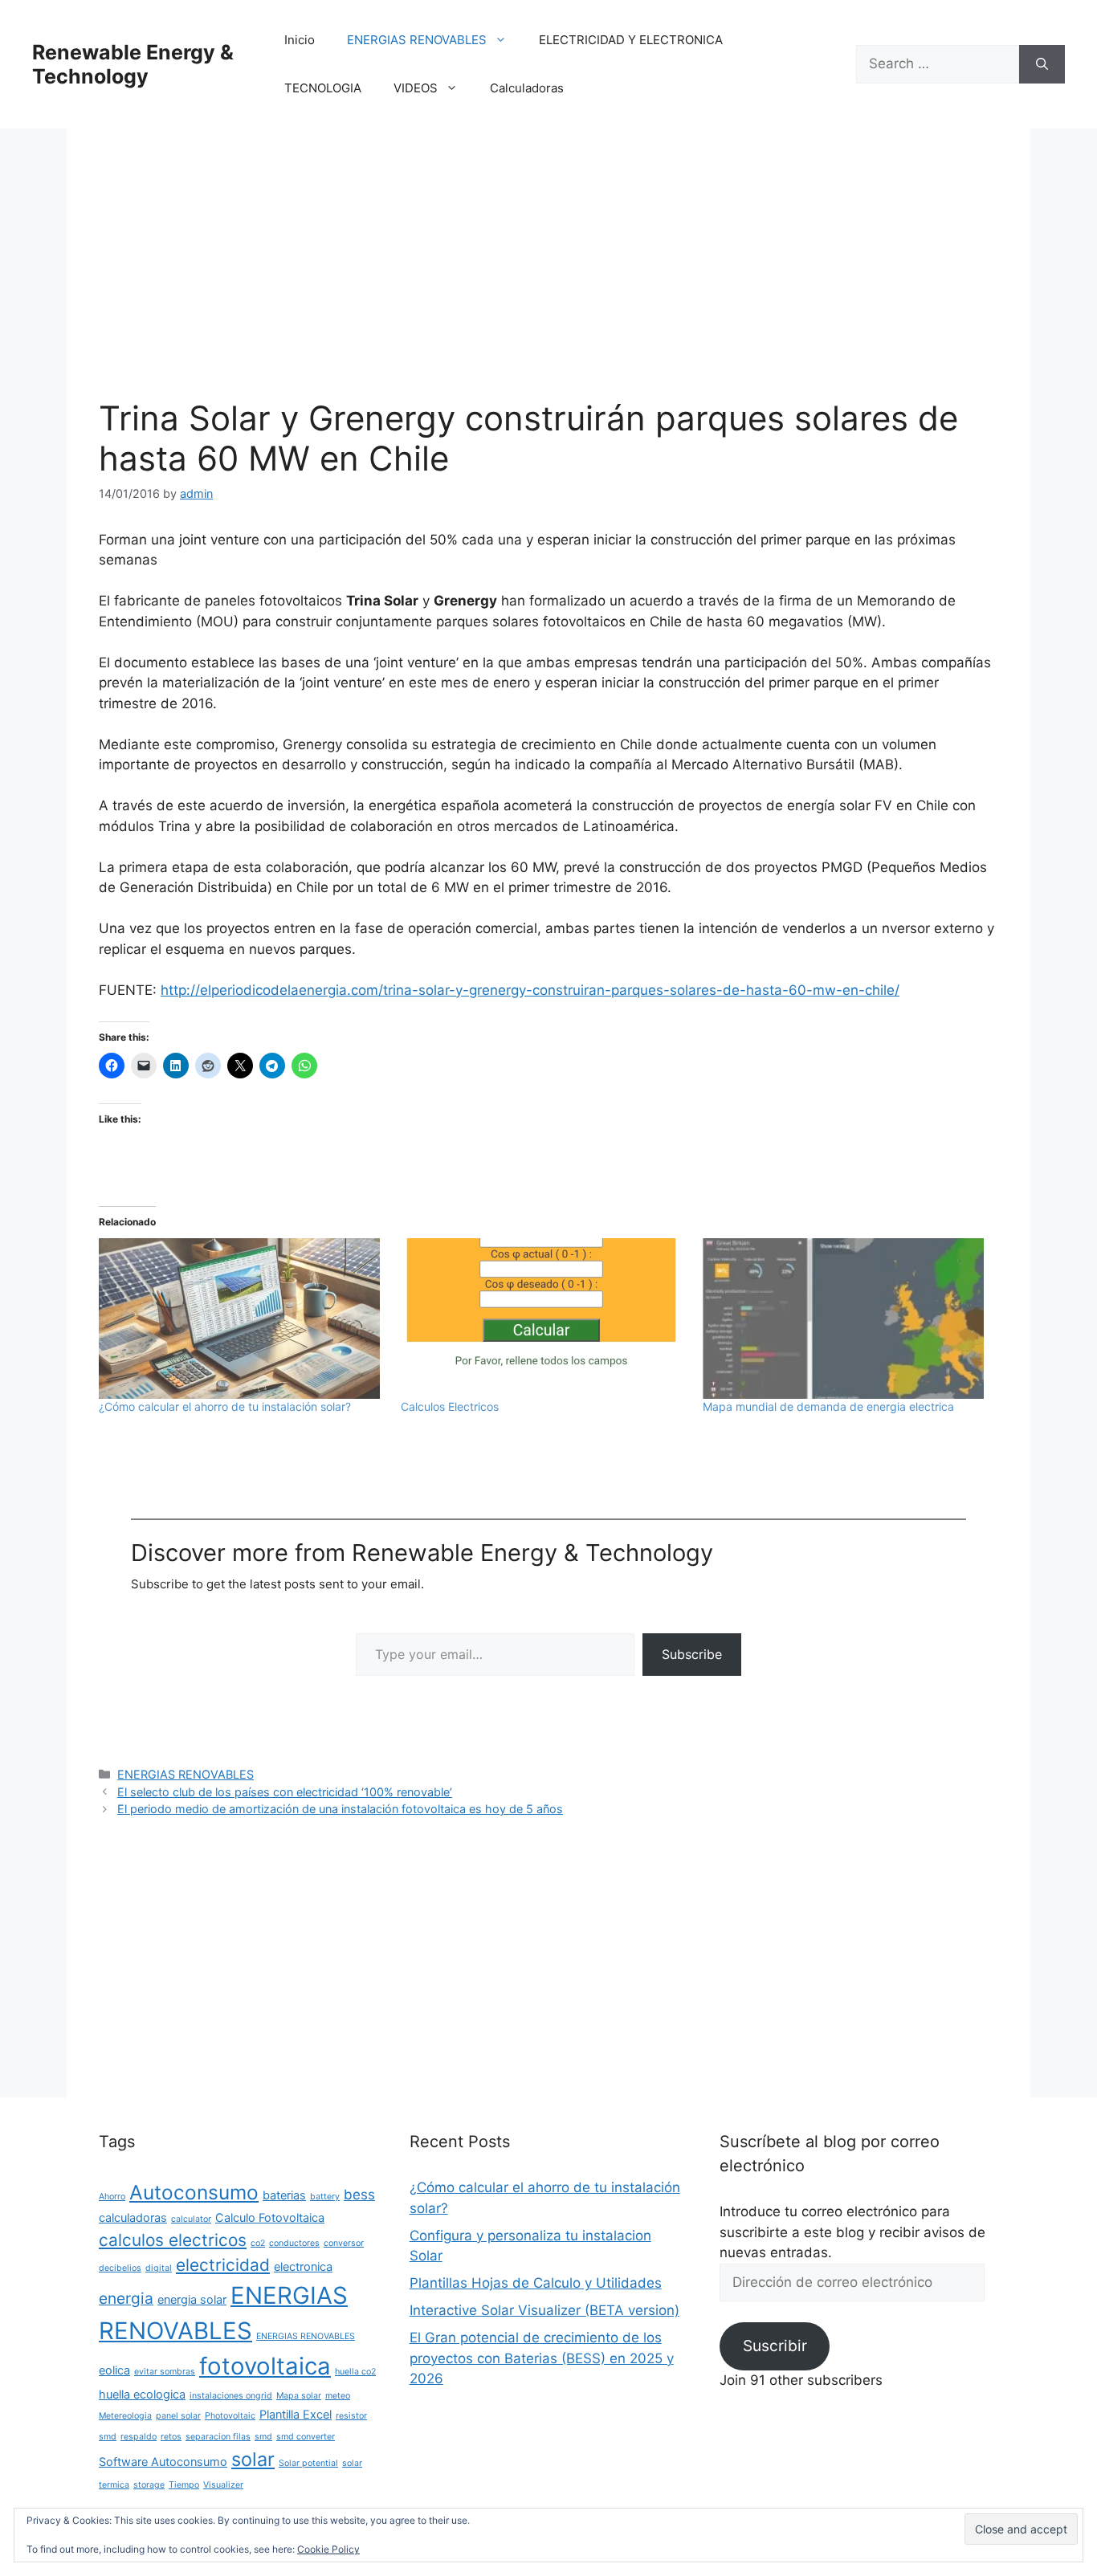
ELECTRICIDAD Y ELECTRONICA (631, 40)
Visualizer (223, 2485)
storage (149, 2485)
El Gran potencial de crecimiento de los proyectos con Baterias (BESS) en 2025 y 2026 (542, 2358)
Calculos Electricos (450, 1406)
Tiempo (184, 2485)
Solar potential (308, 2463)
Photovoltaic (230, 2416)
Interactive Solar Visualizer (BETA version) (544, 2310)
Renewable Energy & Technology (133, 64)
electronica (303, 2266)
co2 (258, 2243)
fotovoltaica (265, 2366)
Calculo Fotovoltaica (270, 2217)
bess (359, 2195)
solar (253, 2459)
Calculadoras (527, 88)
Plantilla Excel (296, 2414)
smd (263, 2437)
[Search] (1042, 64)
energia (126, 2298)
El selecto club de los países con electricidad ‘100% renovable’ (285, 1792)
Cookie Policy (328, 2549)
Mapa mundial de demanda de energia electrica (828, 1406)
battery (325, 2197)
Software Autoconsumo (163, 2462)
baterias (284, 2195)
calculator (191, 2219)
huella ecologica (142, 2394)
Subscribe (692, 1654)
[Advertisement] (548, 279)
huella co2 (355, 2372)
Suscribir (775, 2346)
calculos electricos (173, 2240)
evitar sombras (165, 2372)
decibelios (120, 2268)
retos (171, 2437)
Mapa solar (299, 2396)
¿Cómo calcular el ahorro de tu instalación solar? (225, 1406)
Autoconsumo (194, 2192)
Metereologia (125, 2416)
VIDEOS (416, 88)
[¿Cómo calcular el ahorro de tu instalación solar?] (242, 1319)
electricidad (223, 2265)
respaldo (139, 2437)
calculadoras (133, 2217)
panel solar (178, 2416)
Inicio (300, 40)
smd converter (306, 2437)
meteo (338, 2396)
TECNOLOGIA (323, 88)
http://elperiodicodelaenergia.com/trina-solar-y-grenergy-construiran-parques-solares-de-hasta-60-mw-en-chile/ (530, 990)
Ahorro (112, 2197)
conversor (344, 2243)
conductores (294, 2243)
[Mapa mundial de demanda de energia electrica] (846, 1319)
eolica (114, 2370)
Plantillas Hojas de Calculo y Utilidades (536, 2283)
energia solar (192, 2299)
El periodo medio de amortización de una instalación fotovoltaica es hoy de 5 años (340, 1809)
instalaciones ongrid (231, 2396)
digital (159, 2268)
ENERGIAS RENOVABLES (417, 40)
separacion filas (218, 2437)
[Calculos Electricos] (544, 1319)
